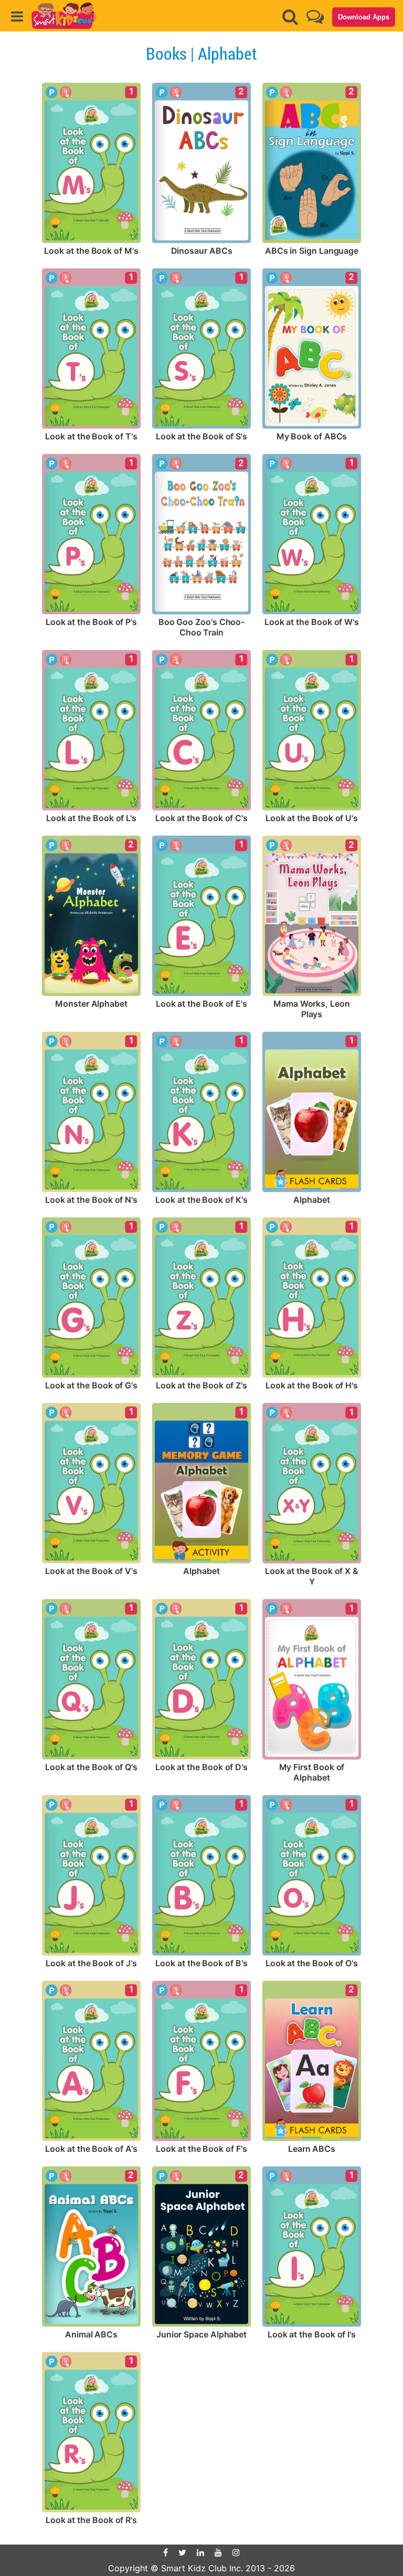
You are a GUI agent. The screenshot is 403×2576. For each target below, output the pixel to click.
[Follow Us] (315, 17)
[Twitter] (182, 2552)
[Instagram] (236, 2552)
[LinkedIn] (200, 2552)
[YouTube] (218, 2552)
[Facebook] (166, 2552)
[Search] (290, 17)
